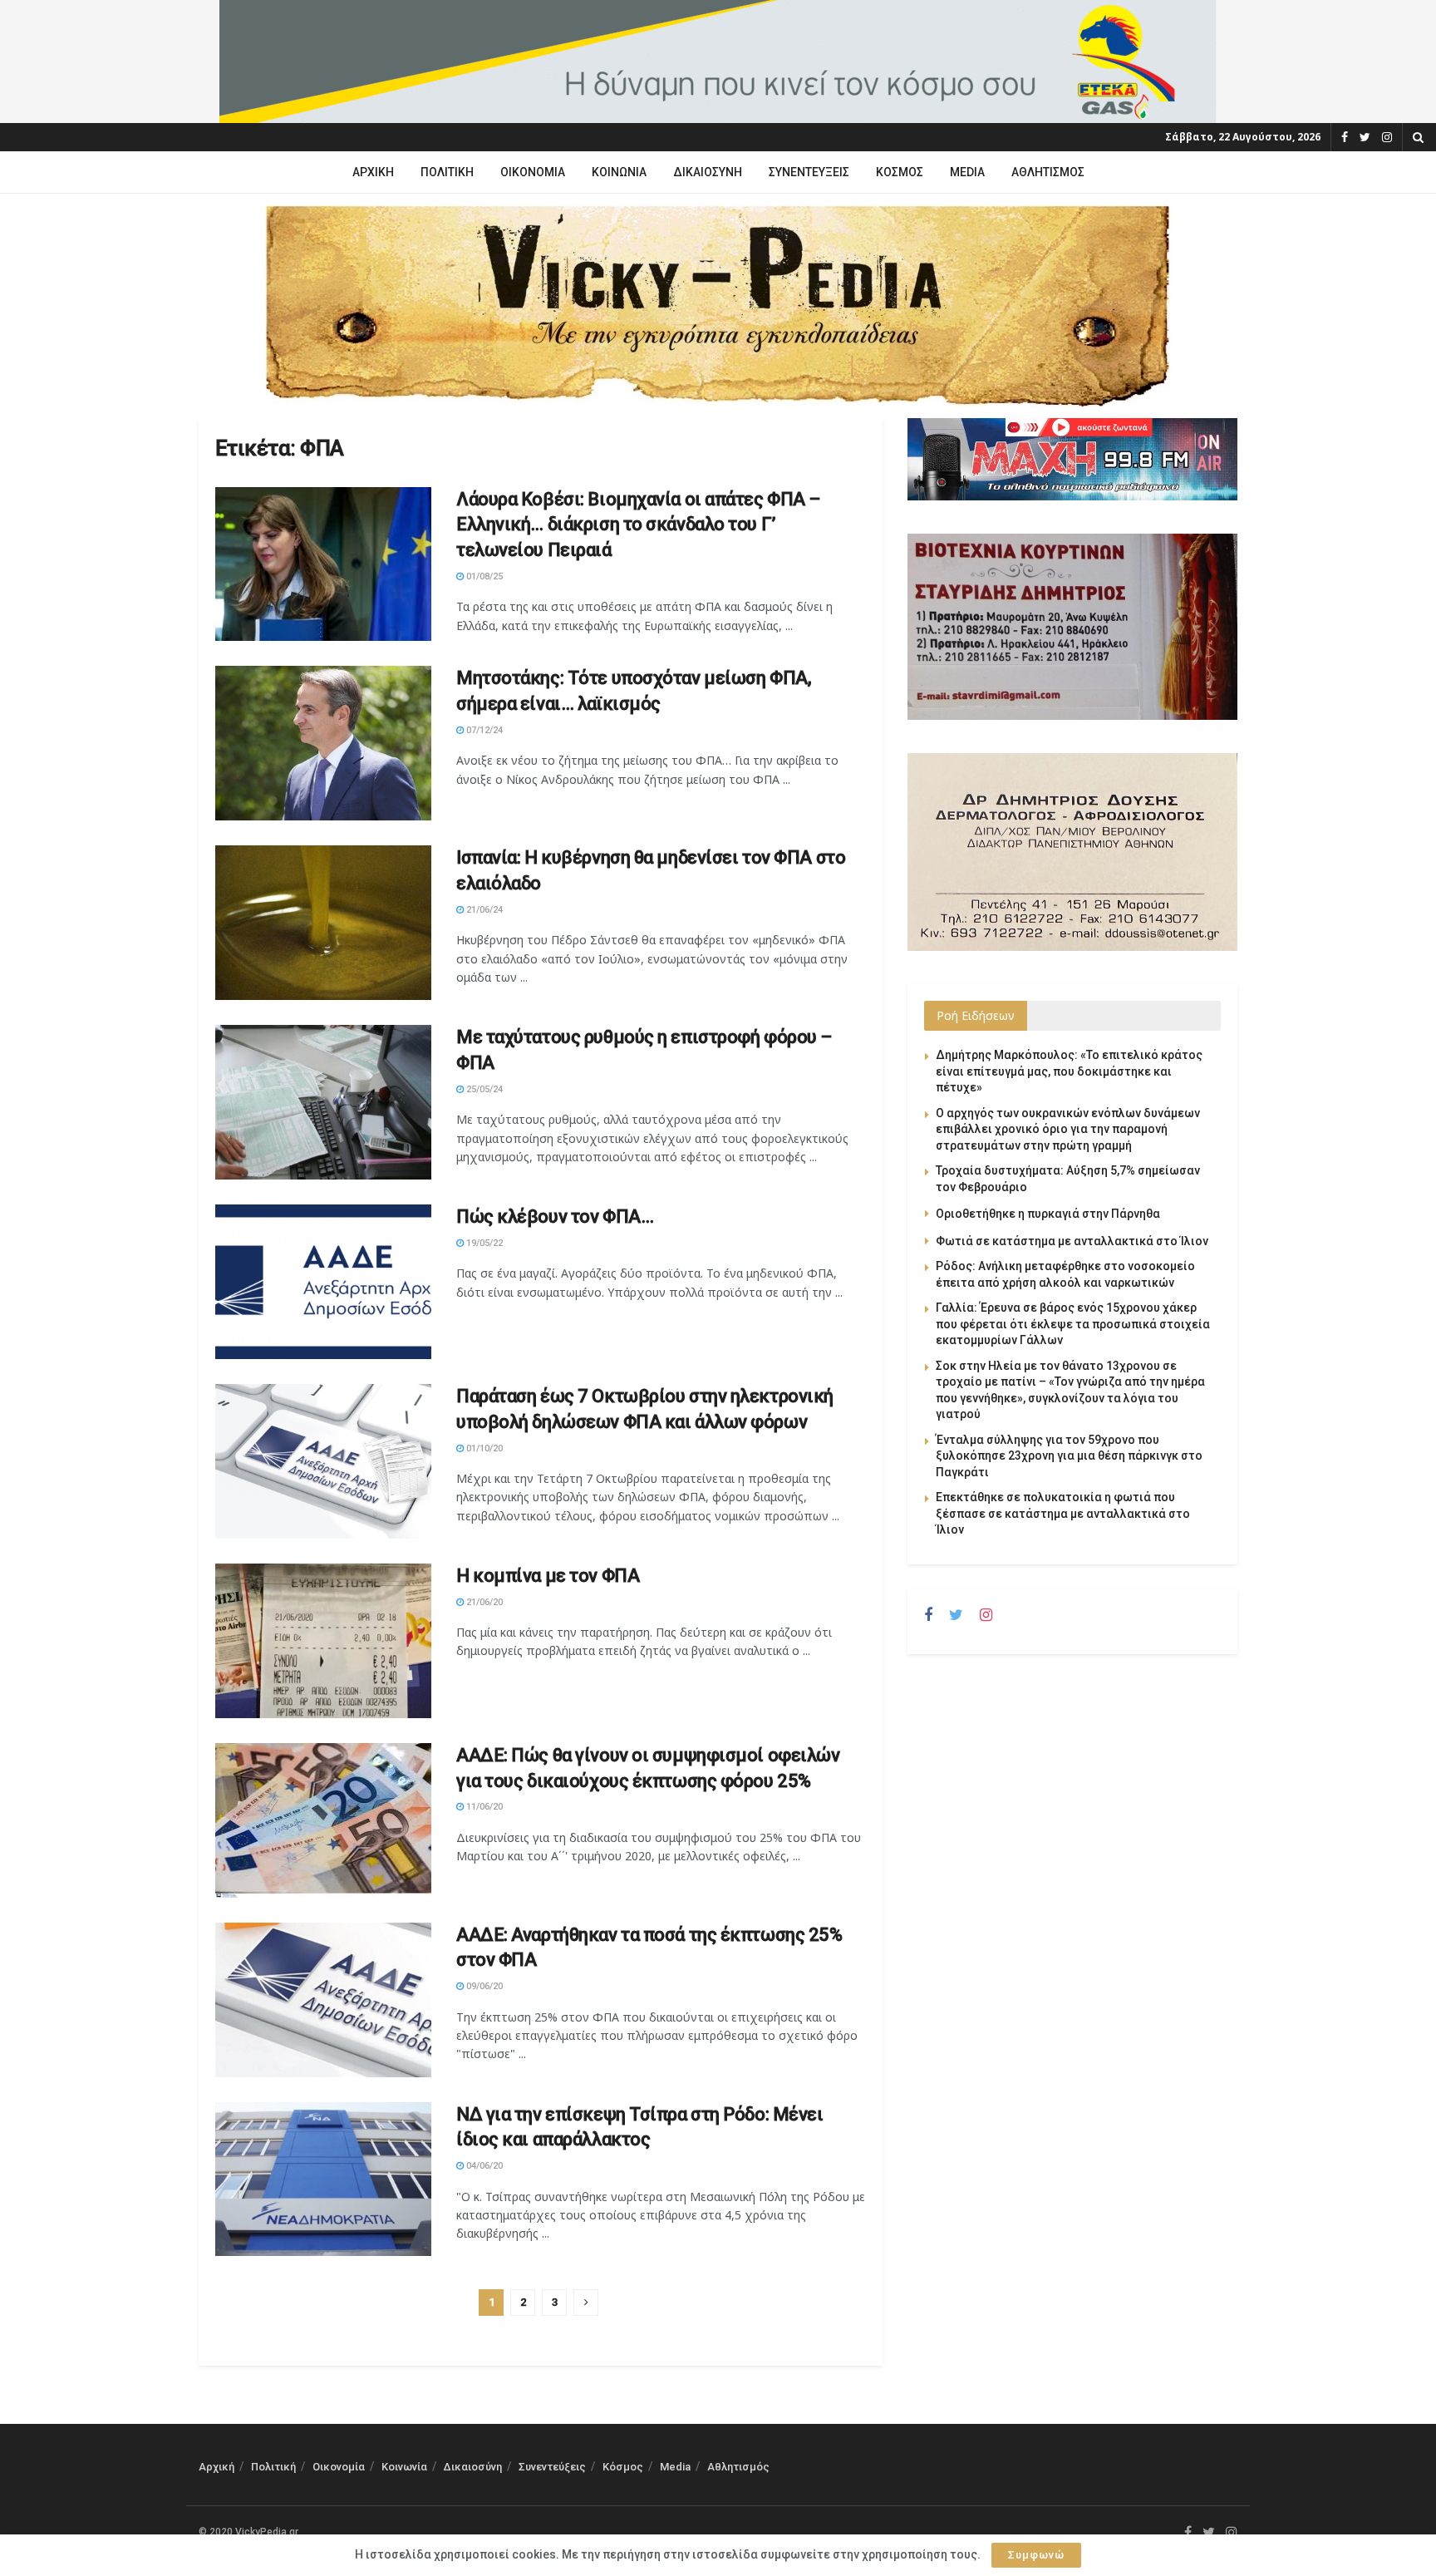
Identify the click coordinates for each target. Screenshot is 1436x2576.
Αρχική (373, 172)
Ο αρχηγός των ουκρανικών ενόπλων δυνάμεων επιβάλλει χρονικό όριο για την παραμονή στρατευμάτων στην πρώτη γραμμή (1068, 1129)
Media (967, 172)
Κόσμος (900, 172)
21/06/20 (483, 1602)
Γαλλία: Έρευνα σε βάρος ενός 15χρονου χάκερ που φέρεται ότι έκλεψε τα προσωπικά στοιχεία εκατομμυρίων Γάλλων (1073, 1324)
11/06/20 (483, 1807)
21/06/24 (483, 910)
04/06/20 (483, 2166)
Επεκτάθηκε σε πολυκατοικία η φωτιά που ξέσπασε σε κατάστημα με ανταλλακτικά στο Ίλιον (1063, 1513)
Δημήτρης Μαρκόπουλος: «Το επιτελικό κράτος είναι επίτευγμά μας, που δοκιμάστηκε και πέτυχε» (1069, 1071)
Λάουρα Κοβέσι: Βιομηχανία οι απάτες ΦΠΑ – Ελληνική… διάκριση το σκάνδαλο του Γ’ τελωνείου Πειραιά (638, 525)
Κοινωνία (619, 172)
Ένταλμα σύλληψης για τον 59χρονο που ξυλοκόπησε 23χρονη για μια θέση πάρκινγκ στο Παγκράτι (1069, 1456)
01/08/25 (483, 576)
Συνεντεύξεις (809, 172)
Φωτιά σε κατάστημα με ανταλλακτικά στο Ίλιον (1072, 1241)
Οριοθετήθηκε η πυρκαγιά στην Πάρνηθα (1048, 1214)
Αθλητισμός (1048, 172)
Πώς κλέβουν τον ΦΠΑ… (555, 1217)
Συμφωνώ (1036, 2555)
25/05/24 (483, 1089)
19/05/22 (483, 1243)
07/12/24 (483, 730)
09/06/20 (483, 1986)
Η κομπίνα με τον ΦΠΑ (548, 1576)
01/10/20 (483, 1448)
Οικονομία (533, 172)
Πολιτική (447, 172)
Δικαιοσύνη (708, 172)
